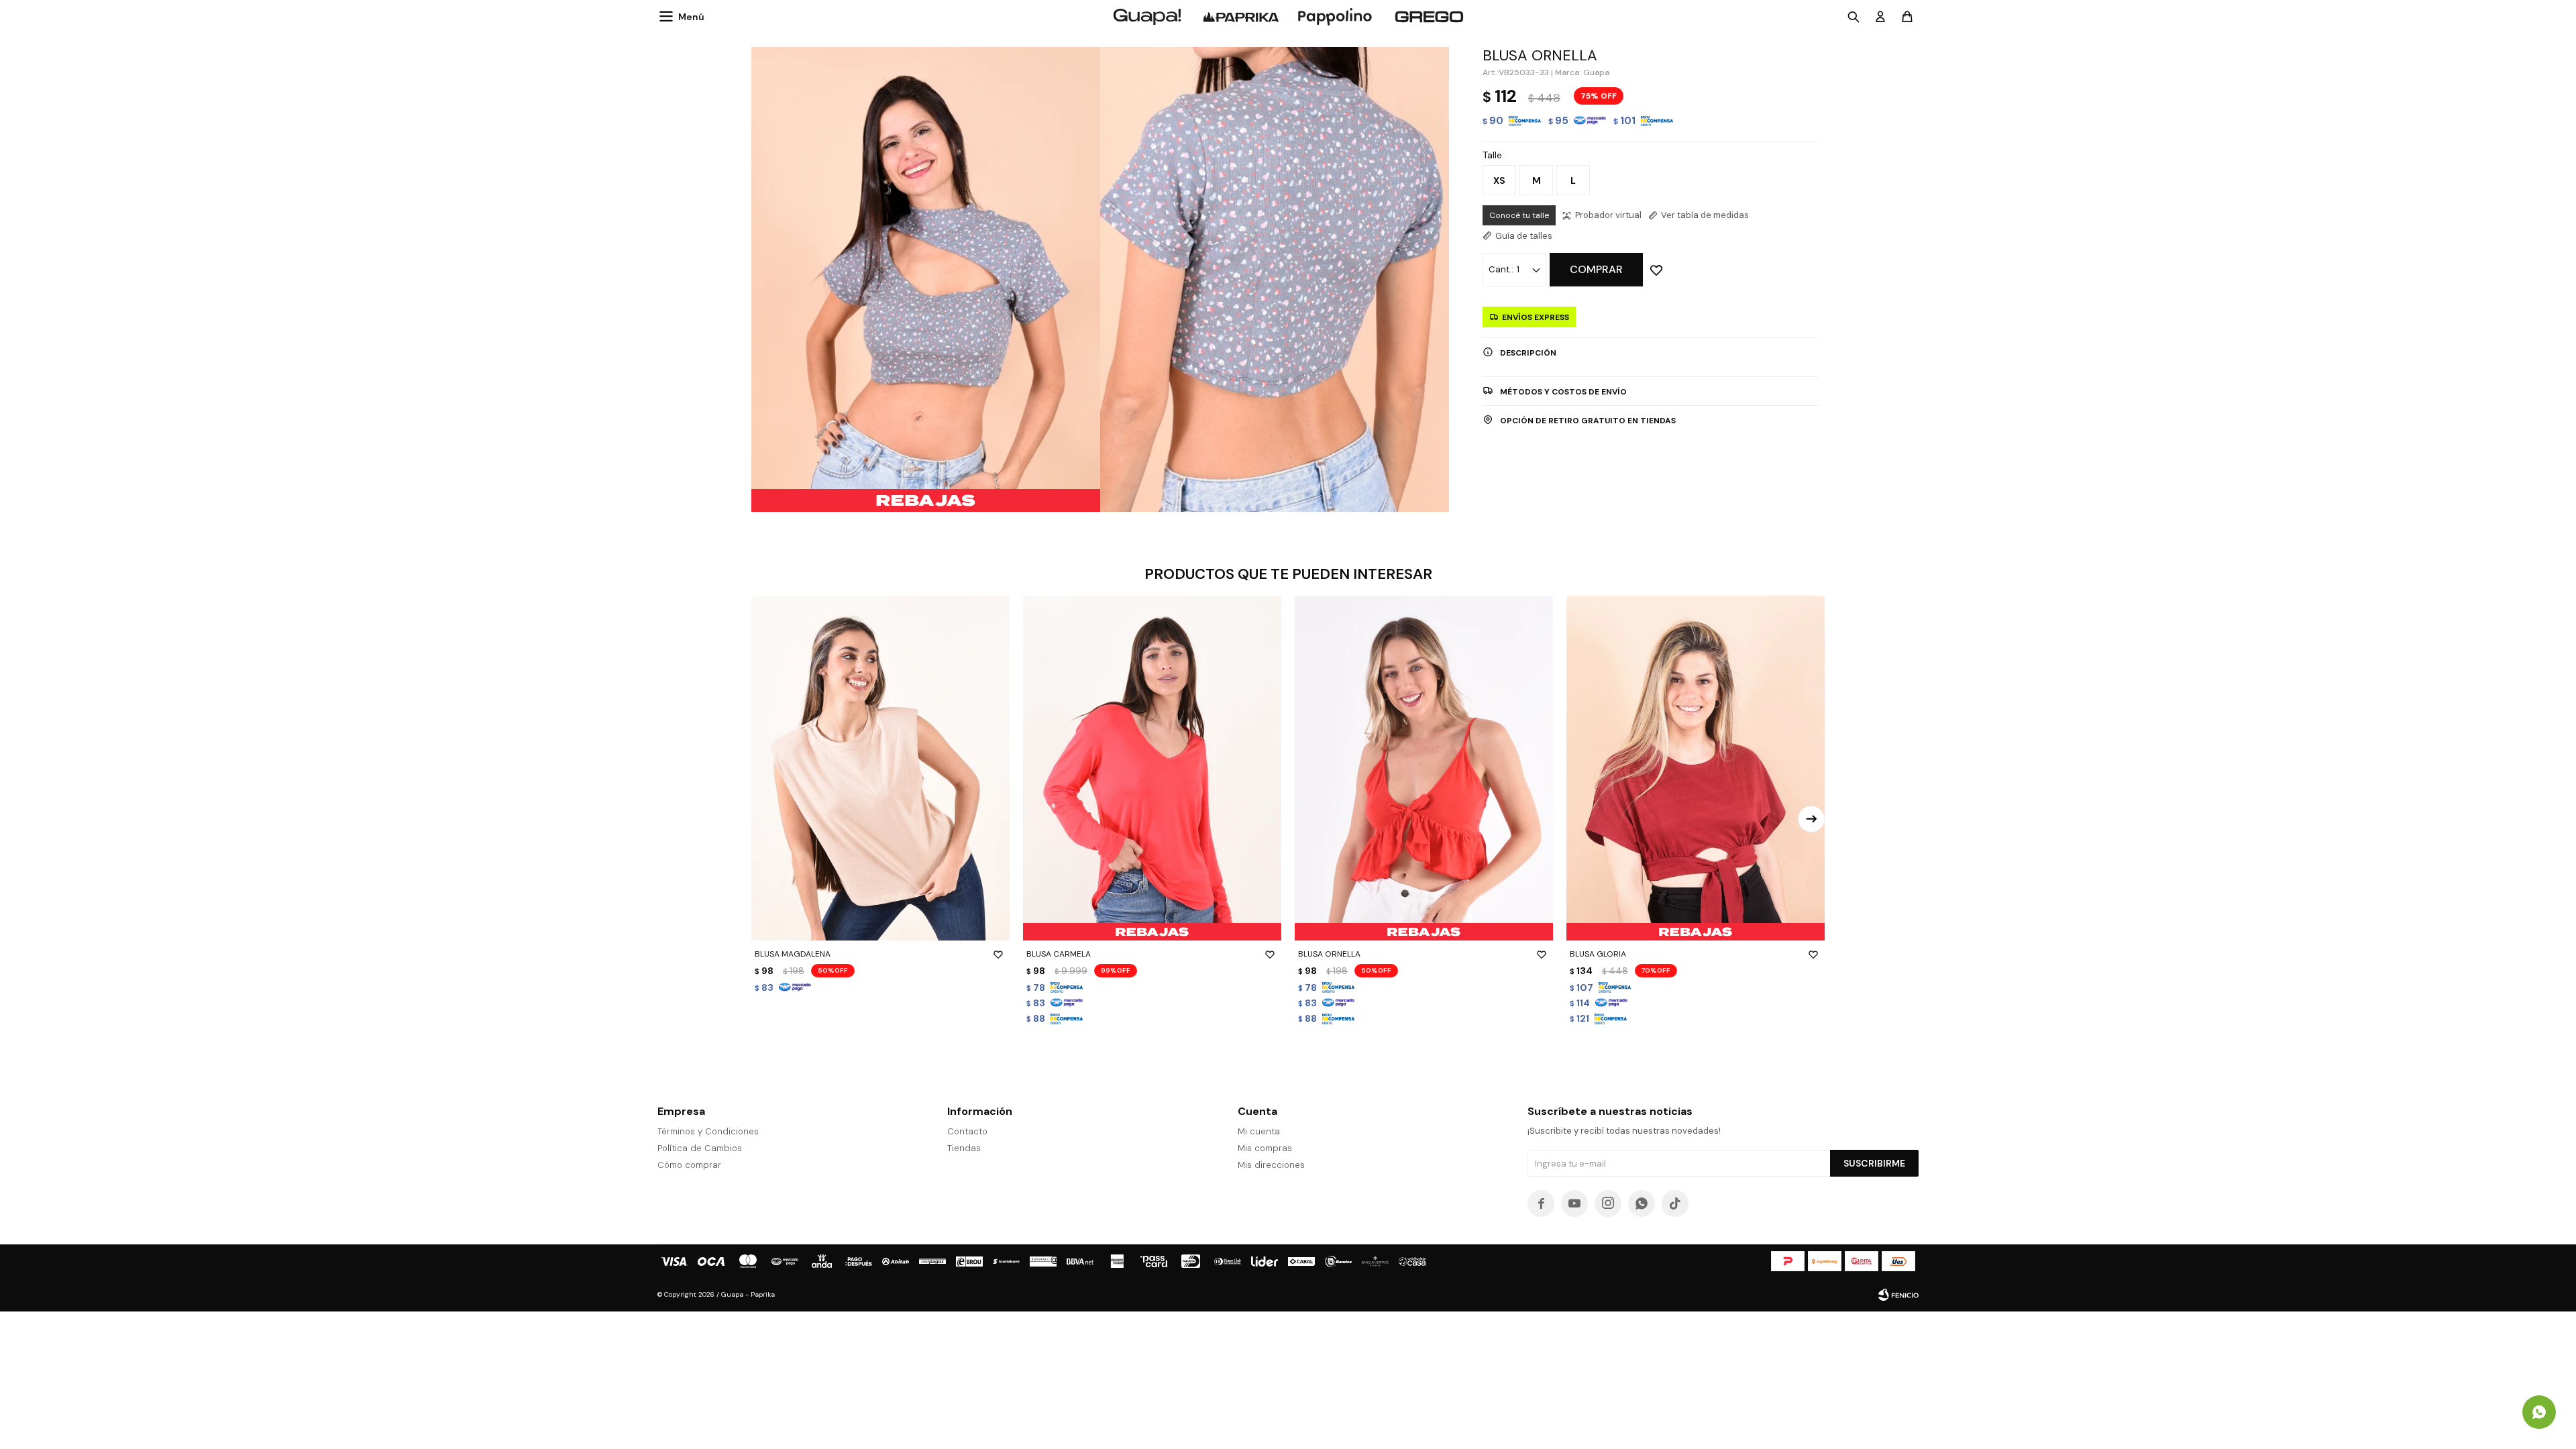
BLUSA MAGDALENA (793, 954)
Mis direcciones (1271, 1165)
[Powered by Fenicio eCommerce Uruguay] (1898, 1295)
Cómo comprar (689, 1165)
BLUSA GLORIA (1598, 954)
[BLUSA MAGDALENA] (880, 768)
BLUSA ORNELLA (1329, 954)
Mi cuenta (1259, 1131)
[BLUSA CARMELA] (1152, 768)
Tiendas (964, 1148)
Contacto (967, 1131)
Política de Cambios (700, 1148)
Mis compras (1265, 1148)
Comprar (1596, 269)
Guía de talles (1524, 236)
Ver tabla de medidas (1705, 215)
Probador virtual (1608, 215)
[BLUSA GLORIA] (1696, 768)
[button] (1811, 819)
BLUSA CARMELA (1059, 954)
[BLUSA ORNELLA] (1424, 768)
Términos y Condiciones (708, 1131)
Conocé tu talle (1519, 215)
